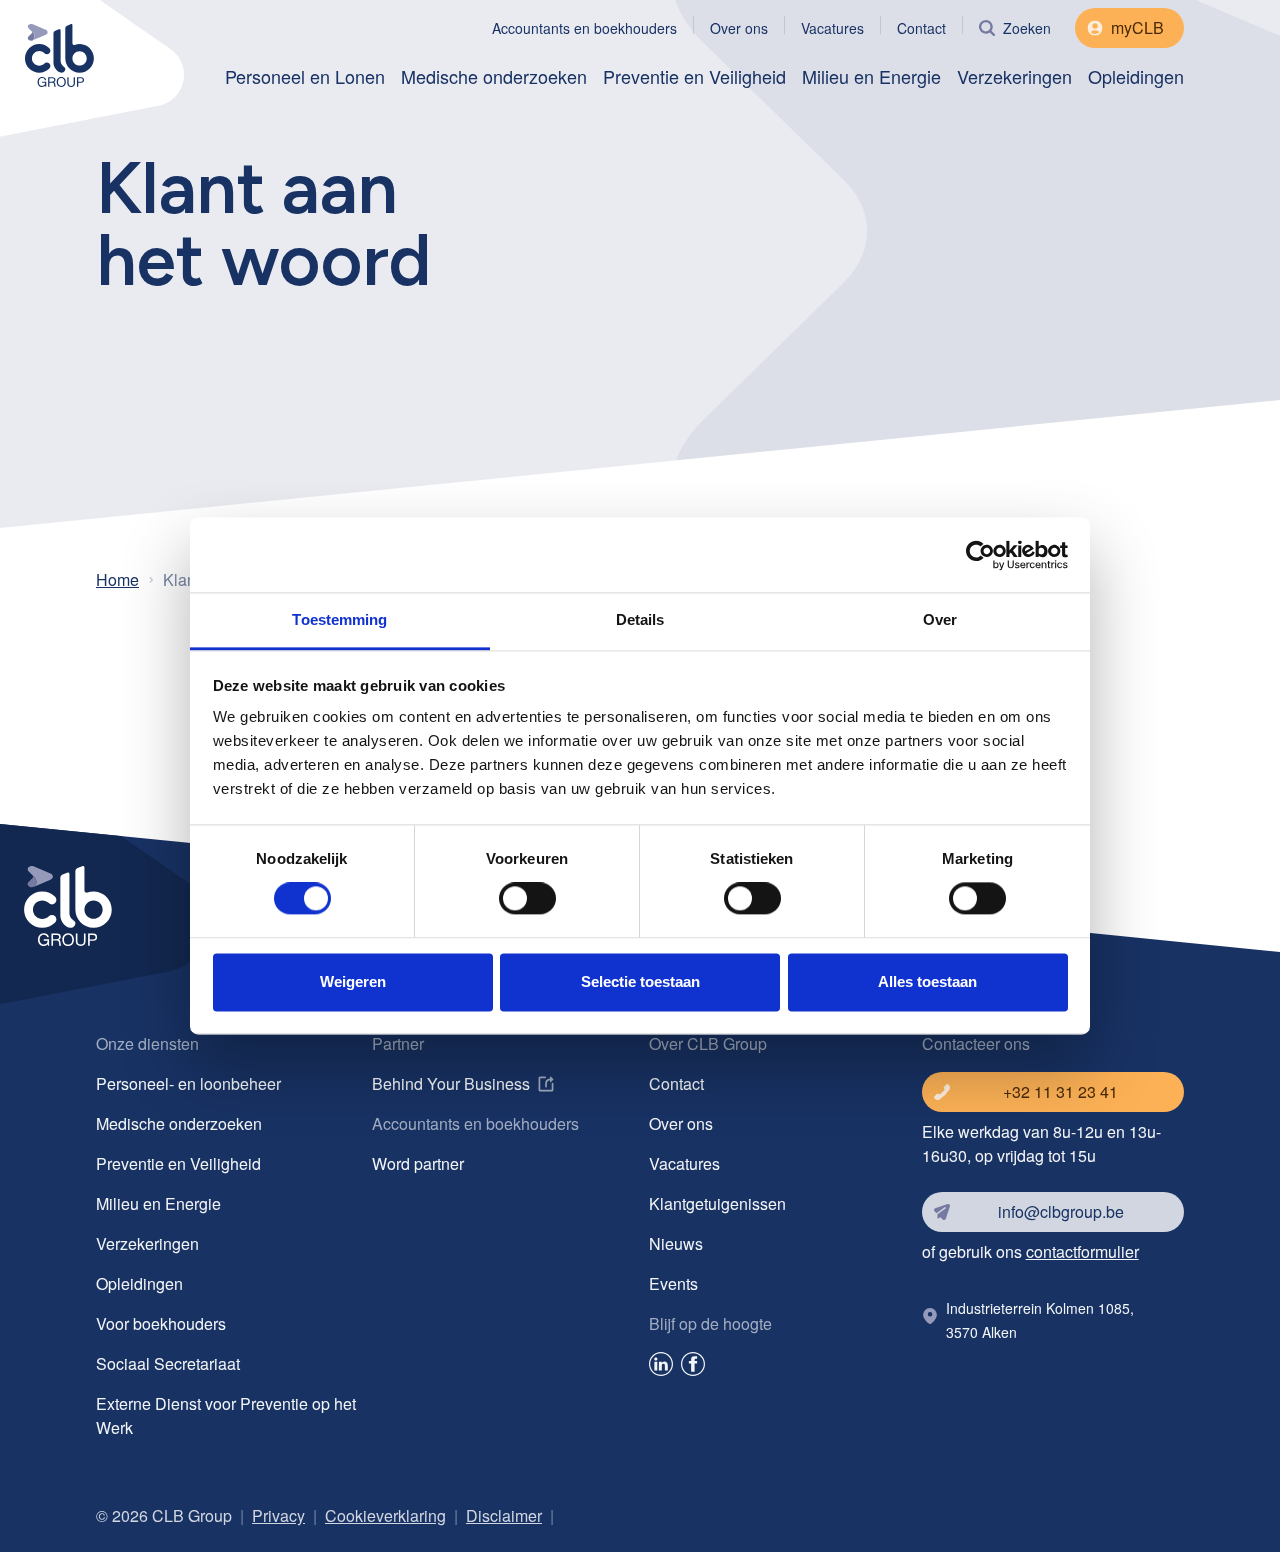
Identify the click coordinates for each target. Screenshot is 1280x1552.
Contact (921, 28)
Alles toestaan (927, 981)
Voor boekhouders (161, 1323)
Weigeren (353, 981)
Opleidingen (1136, 76)
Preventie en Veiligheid (694, 76)
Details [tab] (640, 619)
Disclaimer (504, 1515)
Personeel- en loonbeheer (188, 1083)
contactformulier (1082, 1251)
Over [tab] (940, 619)
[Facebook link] (693, 1367)
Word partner (418, 1163)
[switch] (527, 899)
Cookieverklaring (385, 1515)
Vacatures (832, 28)
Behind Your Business (451, 1083)
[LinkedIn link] (661, 1367)
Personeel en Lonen (305, 76)
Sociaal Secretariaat (168, 1363)
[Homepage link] (87, 52)
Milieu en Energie (871, 76)
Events (673, 1283)
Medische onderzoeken (494, 76)
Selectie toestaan (640, 981)
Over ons (739, 28)
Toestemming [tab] (339, 619)
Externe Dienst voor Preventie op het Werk (226, 1415)
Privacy (278, 1515)
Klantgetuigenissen (717, 1203)
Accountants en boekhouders (584, 28)
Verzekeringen (1014, 76)
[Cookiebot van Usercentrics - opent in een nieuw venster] (980, 555)
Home (117, 579)
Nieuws (676, 1243)
